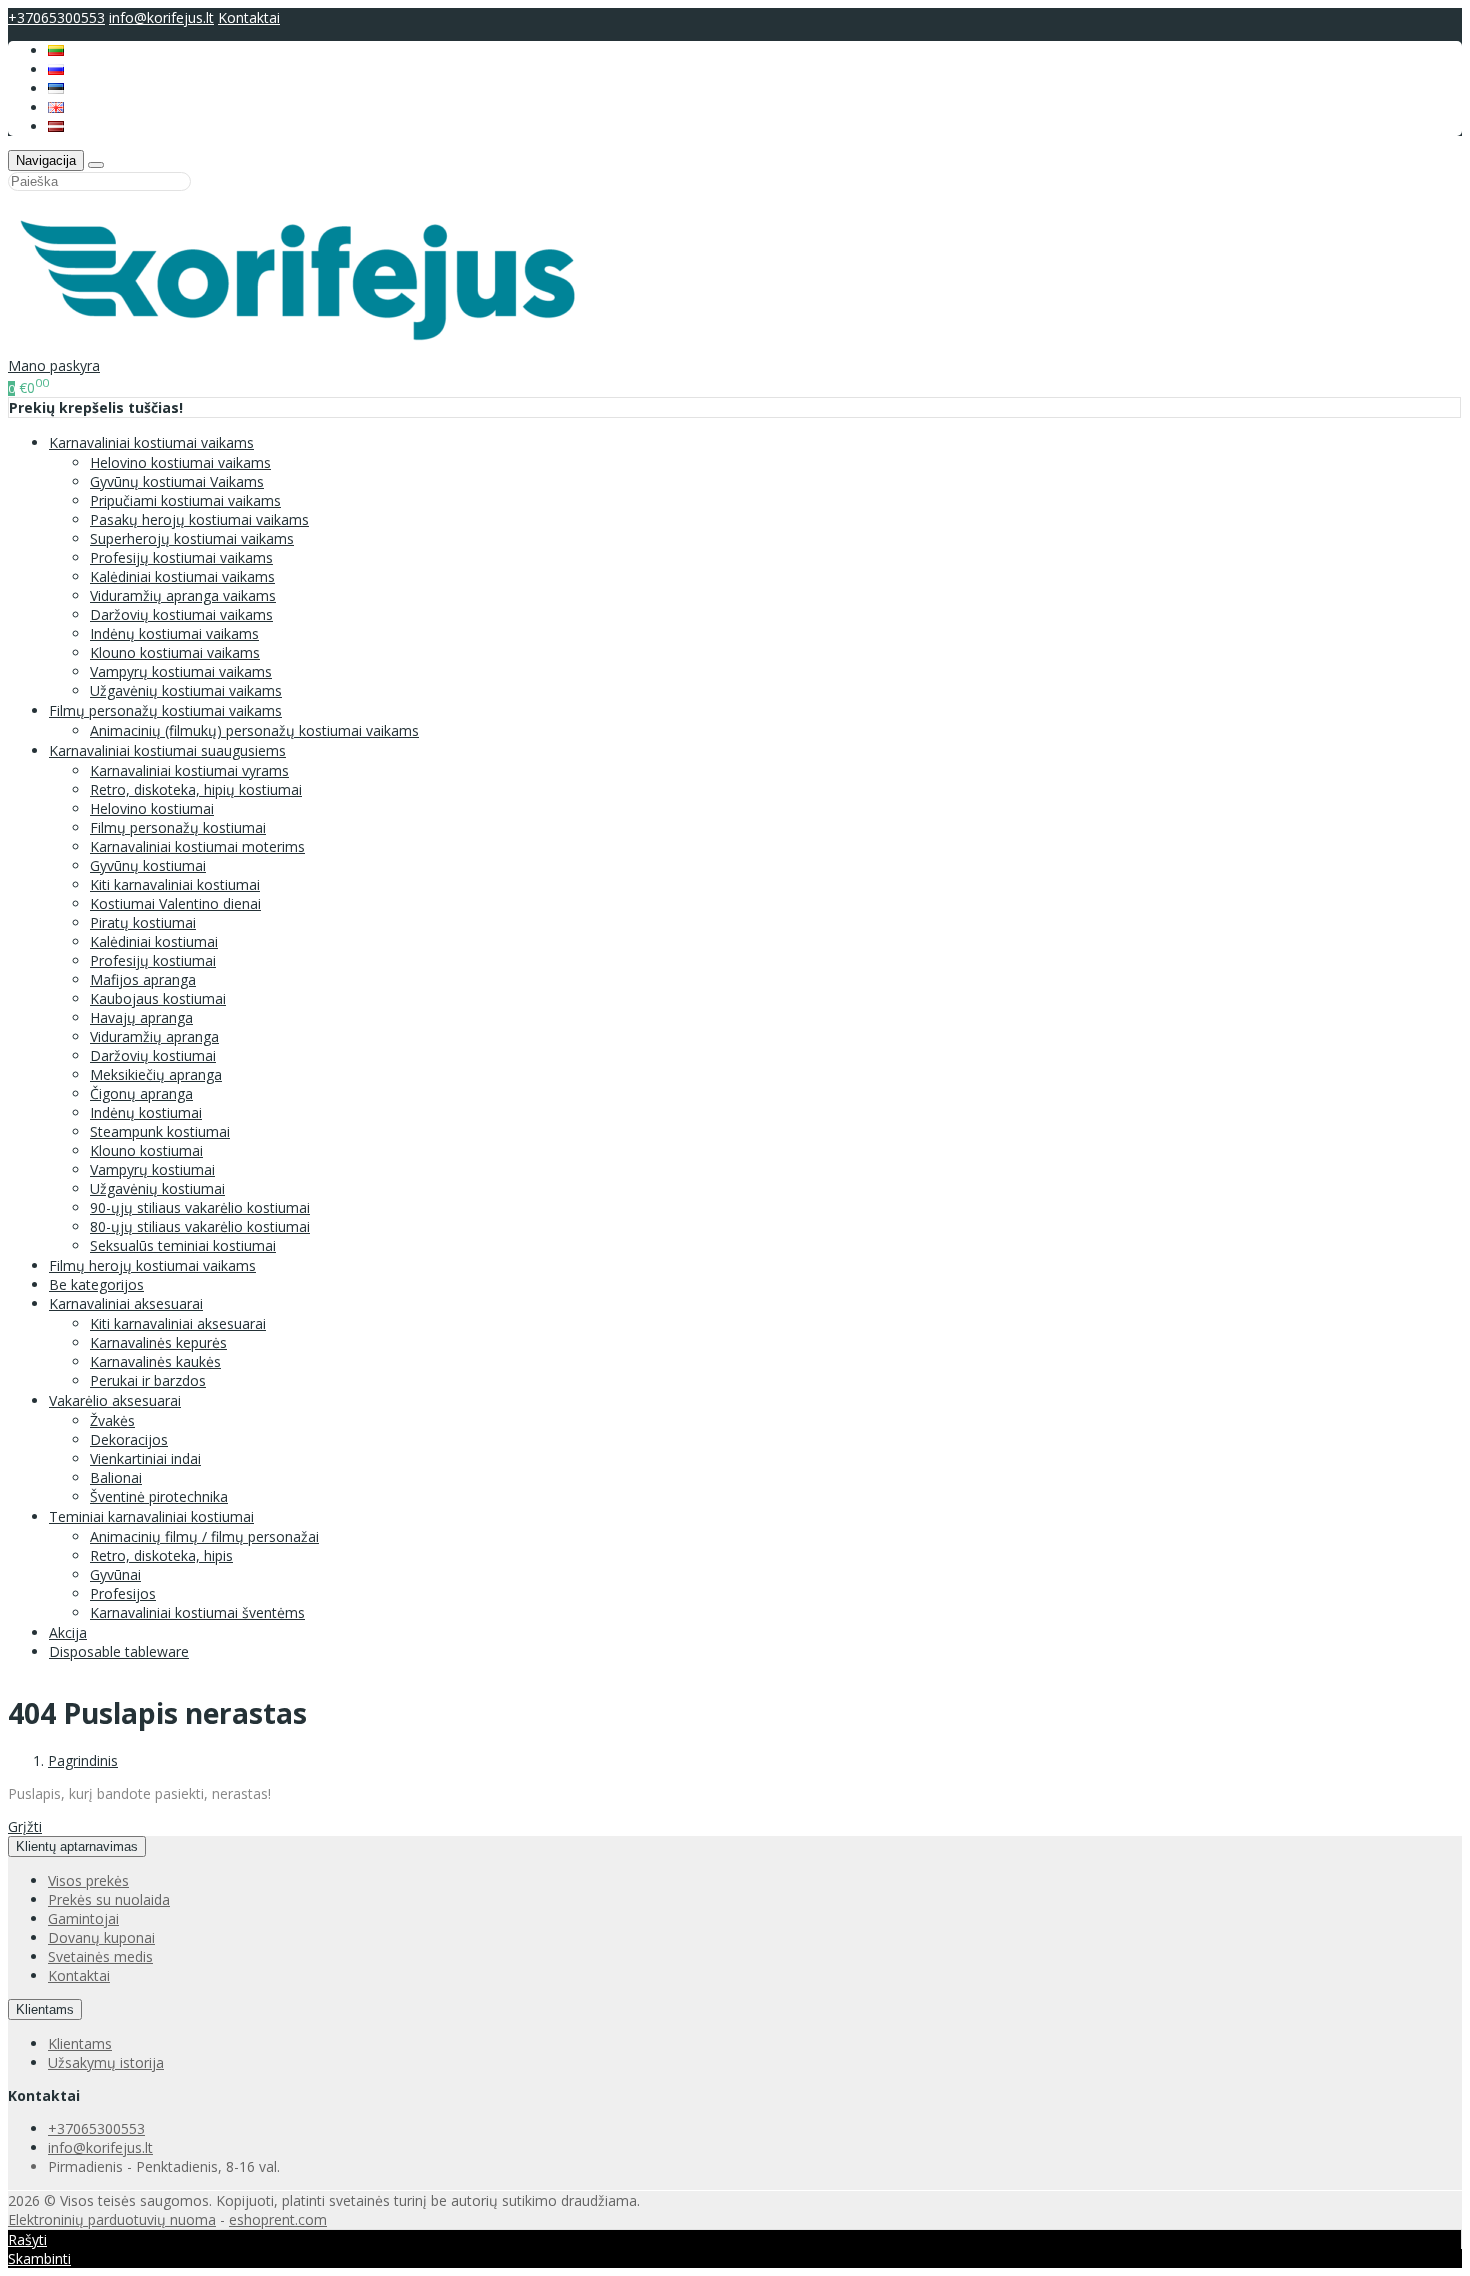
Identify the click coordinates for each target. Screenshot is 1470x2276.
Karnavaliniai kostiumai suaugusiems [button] (167, 750)
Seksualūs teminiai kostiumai (183, 1245)
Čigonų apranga (141, 1093)
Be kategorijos (96, 1284)
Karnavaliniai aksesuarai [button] (126, 1303)
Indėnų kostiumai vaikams (174, 633)
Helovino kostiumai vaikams (180, 462)
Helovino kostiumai (152, 808)
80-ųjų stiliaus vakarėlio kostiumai (200, 1226)
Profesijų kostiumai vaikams (181, 557)
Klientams (45, 2009)
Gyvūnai (115, 1574)
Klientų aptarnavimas (77, 1846)
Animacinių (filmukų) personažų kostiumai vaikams (254, 730)
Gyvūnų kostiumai (148, 865)
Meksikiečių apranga (156, 1074)
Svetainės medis (100, 1956)
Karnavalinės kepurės (158, 1342)
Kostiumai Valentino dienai (175, 903)
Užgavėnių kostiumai (157, 1188)
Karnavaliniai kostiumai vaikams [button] (151, 442)
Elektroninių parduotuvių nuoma (112, 2219)
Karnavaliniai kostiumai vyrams (189, 770)
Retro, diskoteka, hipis (161, 1555)
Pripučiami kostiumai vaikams (185, 500)
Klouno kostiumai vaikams (175, 652)
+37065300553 (56, 17)
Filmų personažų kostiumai (178, 827)
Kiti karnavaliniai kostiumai (175, 884)
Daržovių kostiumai (153, 1055)
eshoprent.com (278, 2219)
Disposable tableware (119, 1651)
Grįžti (25, 1826)
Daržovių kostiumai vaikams (181, 614)
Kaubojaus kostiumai (158, 998)
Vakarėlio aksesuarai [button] (115, 1400)
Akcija (68, 1632)
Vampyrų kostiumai (152, 1169)
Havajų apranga (141, 1017)
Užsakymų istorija (106, 2062)
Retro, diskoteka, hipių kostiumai (196, 789)
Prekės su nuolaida (109, 1899)
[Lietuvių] (56, 50)
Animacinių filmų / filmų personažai (204, 1536)
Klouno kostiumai (146, 1150)
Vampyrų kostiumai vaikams (181, 671)
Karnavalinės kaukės (155, 1361)
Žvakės (112, 1420)
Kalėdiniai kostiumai (154, 941)
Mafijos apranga (143, 979)
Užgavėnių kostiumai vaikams (186, 690)
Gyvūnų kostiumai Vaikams (177, 481)
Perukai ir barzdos (148, 1380)
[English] (56, 107)
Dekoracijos (129, 1439)
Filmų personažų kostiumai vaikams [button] (165, 710)
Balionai (116, 1477)
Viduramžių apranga (154, 1036)
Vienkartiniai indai (145, 1458)
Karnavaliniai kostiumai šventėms (197, 1612)
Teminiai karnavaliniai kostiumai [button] (151, 1516)
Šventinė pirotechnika (159, 1496)
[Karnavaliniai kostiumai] (309, 346)
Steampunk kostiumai (160, 1131)
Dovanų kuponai (101, 1937)
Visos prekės (88, 1880)
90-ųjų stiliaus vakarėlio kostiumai (200, 1207)
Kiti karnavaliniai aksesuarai (178, 1323)
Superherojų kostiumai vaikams (192, 538)
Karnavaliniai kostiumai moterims (197, 846)
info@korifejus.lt (161, 17)
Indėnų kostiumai (146, 1112)
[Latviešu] (56, 126)
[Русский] (56, 69)
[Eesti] (56, 88)
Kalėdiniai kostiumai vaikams (182, 576)
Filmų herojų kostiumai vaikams (152, 1265)
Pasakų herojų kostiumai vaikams (199, 519)
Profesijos (123, 1593)
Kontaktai (249, 17)
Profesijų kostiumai (153, 960)
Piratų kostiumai (143, 922)
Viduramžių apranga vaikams (183, 595)
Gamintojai (83, 1918)
